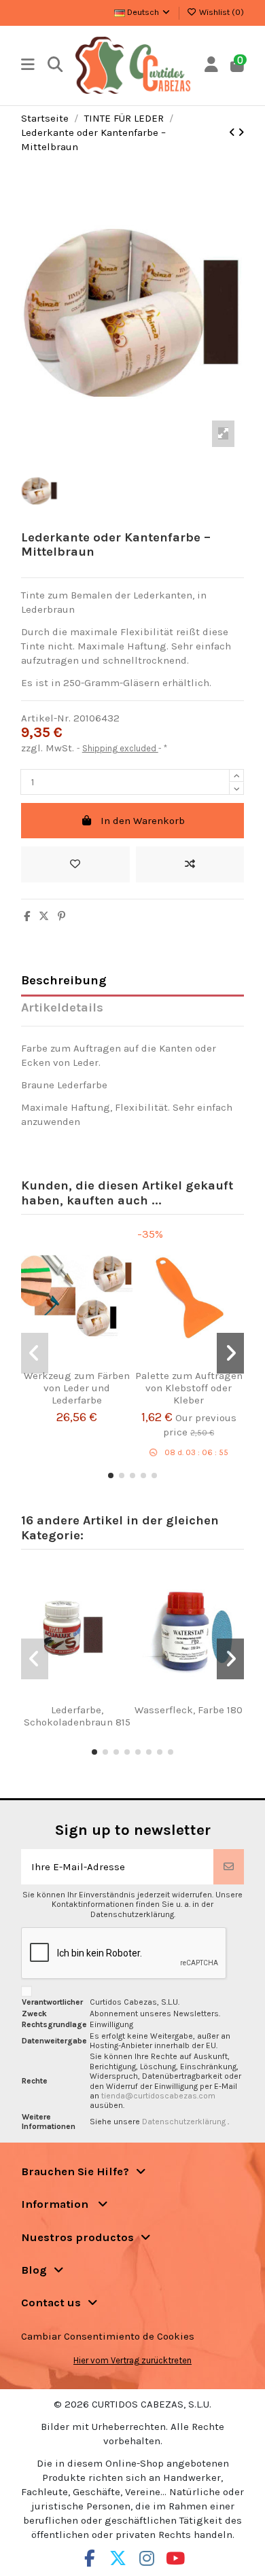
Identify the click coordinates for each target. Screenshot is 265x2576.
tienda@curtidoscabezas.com (158, 2096)
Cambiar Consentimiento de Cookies (108, 2336)
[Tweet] (44, 916)
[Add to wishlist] (75, 864)
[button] (111, 1475)
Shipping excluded (120, 748)
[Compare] (72, 1364)
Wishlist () (220, 12)
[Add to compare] (190, 864)
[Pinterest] (61, 916)
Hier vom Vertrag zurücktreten (132, 2360)
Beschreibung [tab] (64, 981)
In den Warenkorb (143, 821)
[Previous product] (233, 132)
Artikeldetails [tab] (62, 1008)
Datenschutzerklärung (185, 2122)
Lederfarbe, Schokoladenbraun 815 (77, 1716)
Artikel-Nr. (46, 718)
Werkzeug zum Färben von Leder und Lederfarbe (77, 1388)
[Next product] (241, 132)
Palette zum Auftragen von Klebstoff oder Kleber (189, 1388)
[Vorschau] (93, 1364)
